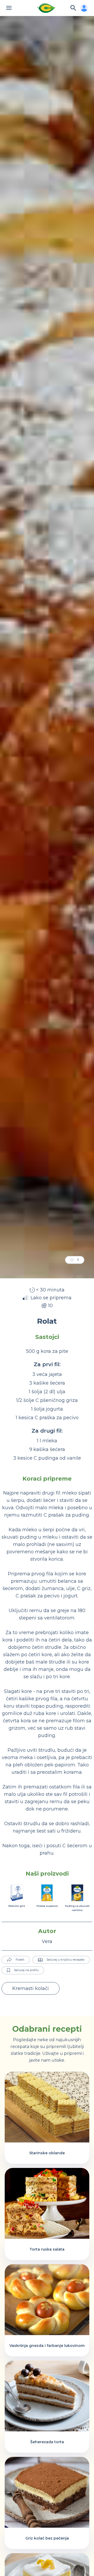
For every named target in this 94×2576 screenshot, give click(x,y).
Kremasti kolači (31, 1988)
